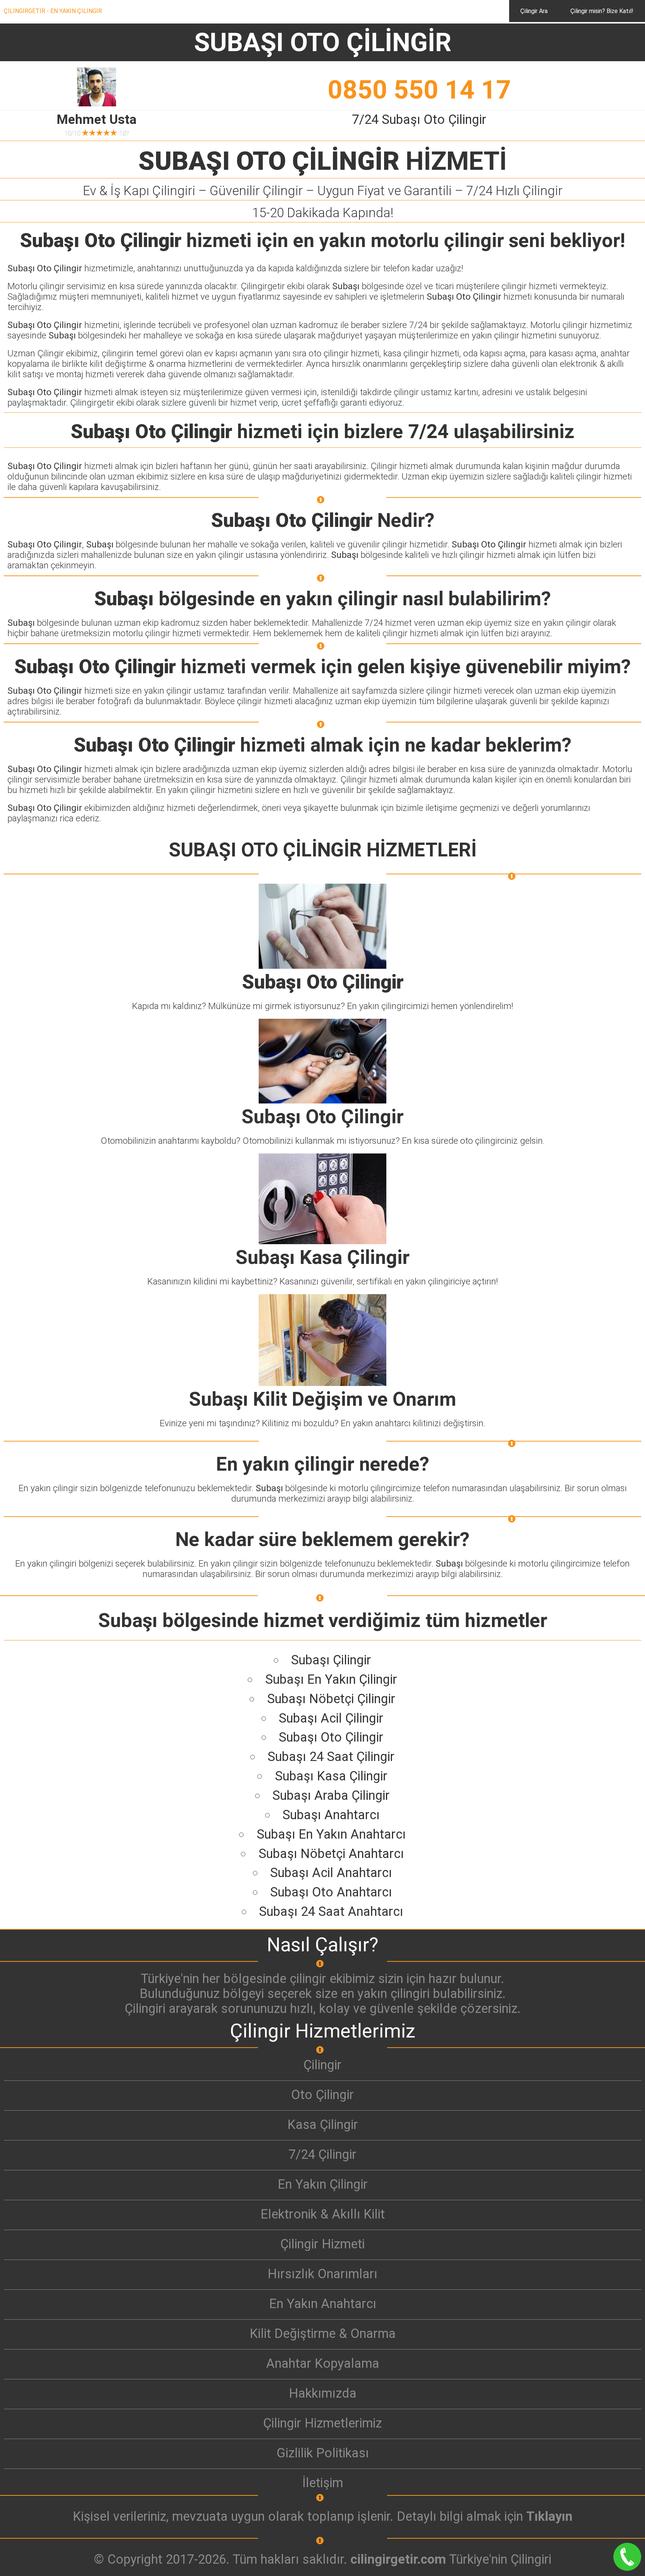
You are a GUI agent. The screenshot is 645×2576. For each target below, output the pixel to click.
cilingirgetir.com (398, 2559)
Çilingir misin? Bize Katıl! (602, 11)
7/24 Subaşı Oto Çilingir (419, 119)
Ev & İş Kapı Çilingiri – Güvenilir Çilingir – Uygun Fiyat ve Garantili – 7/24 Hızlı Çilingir (323, 191)
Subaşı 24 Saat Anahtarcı (331, 1911)
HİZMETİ (323, 161)
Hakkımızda (323, 2393)
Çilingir (322, 2065)
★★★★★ (100, 133)
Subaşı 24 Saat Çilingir (331, 1757)
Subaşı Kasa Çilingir (331, 1776)
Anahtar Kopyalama (323, 2363)
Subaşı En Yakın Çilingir (331, 1679)
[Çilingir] (322, 2080)
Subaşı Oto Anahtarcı (331, 1892)
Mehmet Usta (97, 119)
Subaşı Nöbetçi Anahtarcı (331, 1854)
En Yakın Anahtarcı (323, 2304)
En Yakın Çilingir (323, 2184)
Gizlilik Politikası (323, 2453)
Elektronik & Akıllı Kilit (323, 2214)
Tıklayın (549, 2516)
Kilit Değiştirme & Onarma (323, 2333)
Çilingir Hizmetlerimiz (322, 2423)
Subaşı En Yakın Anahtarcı (331, 1834)
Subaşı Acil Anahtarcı (331, 1873)
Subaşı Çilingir (331, 1660)
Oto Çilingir (322, 2095)
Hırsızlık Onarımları (322, 2274)
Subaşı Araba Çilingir (331, 1795)
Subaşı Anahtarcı (331, 1815)
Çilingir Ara (534, 11)
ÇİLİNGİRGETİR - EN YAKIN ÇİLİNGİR (53, 11)
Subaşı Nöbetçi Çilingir (331, 1699)
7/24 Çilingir (322, 2154)
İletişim (323, 2483)
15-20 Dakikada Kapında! (323, 213)
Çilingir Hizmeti (322, 2244)
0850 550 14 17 (419, 90)
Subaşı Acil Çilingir (331, 1718)
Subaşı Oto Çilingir (331, 1737)
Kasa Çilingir (323, 2124)
